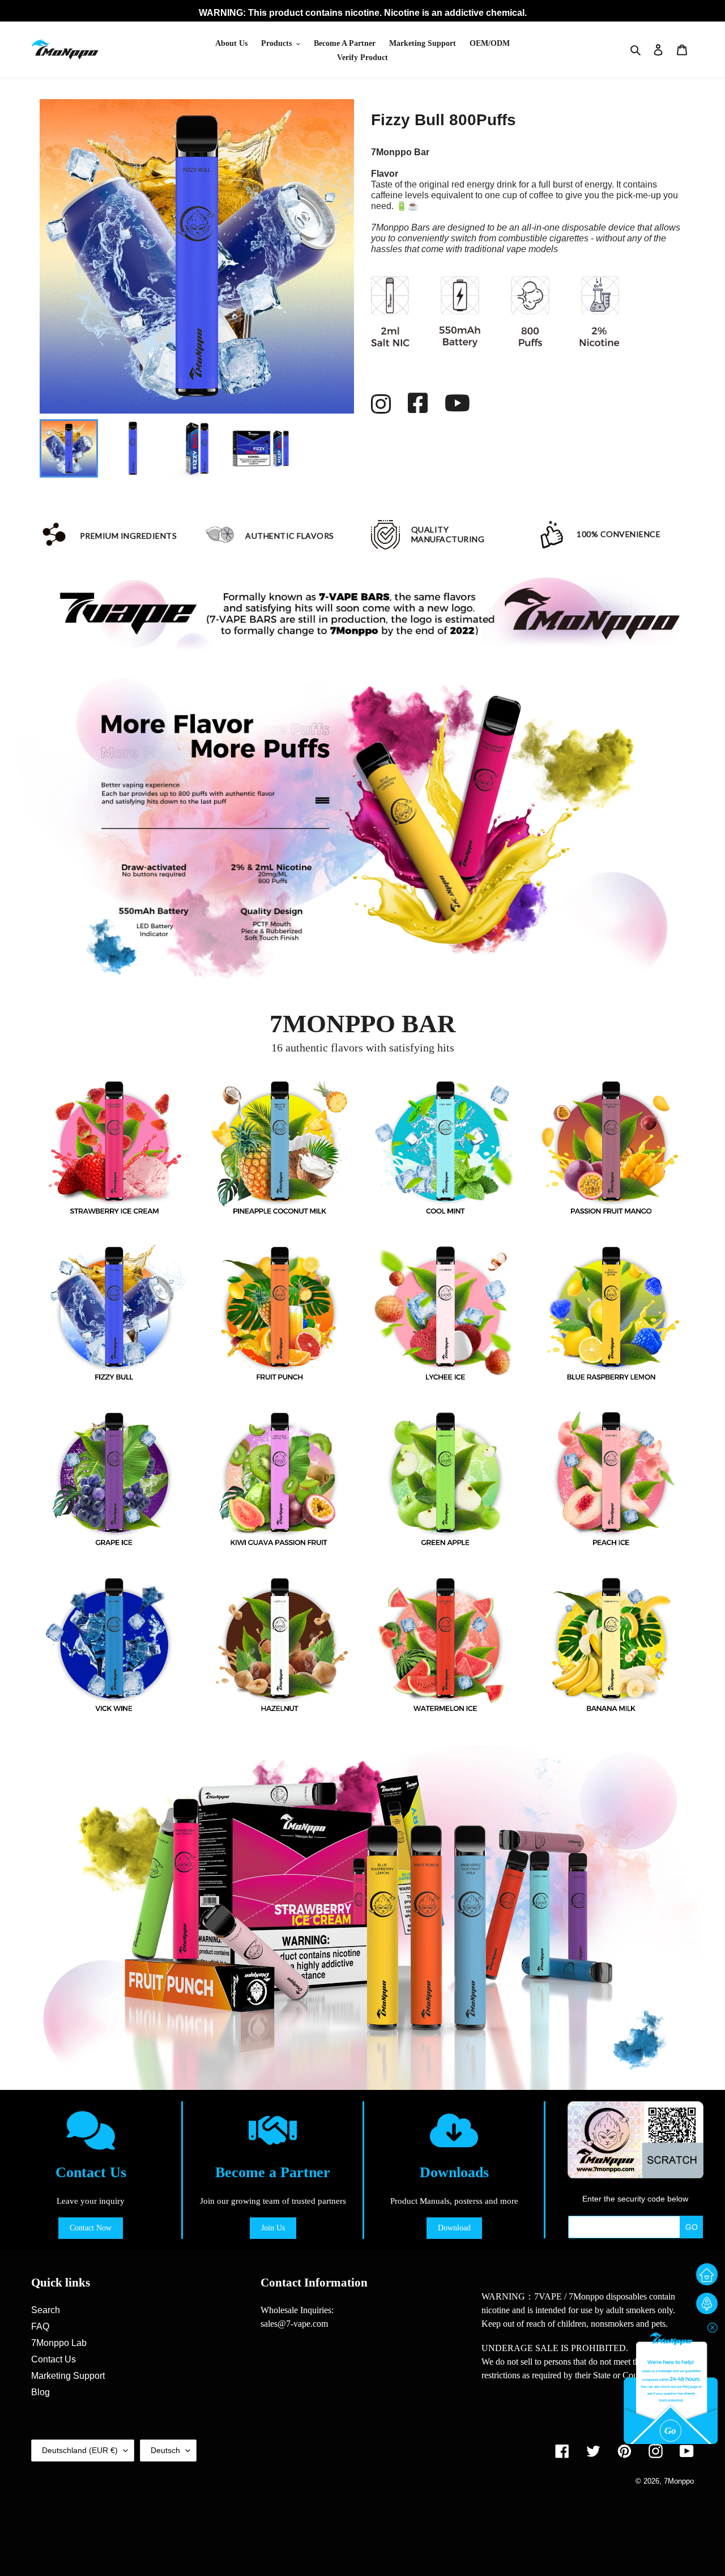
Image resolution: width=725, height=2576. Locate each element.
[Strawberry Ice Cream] (114, 1148)
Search (46, 2310)
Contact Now (91, 2228)
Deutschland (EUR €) (80, 2450)
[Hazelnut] (280, 1644)
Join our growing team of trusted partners (273, 2201)
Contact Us (91, 2172)
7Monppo (679, 2481)
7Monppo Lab (59, 2343)
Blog (40, 2392)
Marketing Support (68, 2376)
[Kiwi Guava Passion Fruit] (280, 1479)
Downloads (454, 2172)
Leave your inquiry (91, 2201)
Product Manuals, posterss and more (454, 2201)
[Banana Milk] (611, 1644)
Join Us (273, 2228)
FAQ (40, 2326)
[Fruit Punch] (280, 1313)
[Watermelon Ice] (445, 1644)
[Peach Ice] (611, 1479)
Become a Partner (273, 2172)
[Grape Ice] (114, 1479)
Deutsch (165, 2450)
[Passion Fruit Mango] (611, 1148)
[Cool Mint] (445, 1148)
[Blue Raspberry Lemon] (611, 1313)
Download (454, 2228)
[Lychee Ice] (445, 1313)
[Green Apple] (445, 1479)
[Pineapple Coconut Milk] (280, 1148)
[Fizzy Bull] (114, 1313)
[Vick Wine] (114, 1644)
